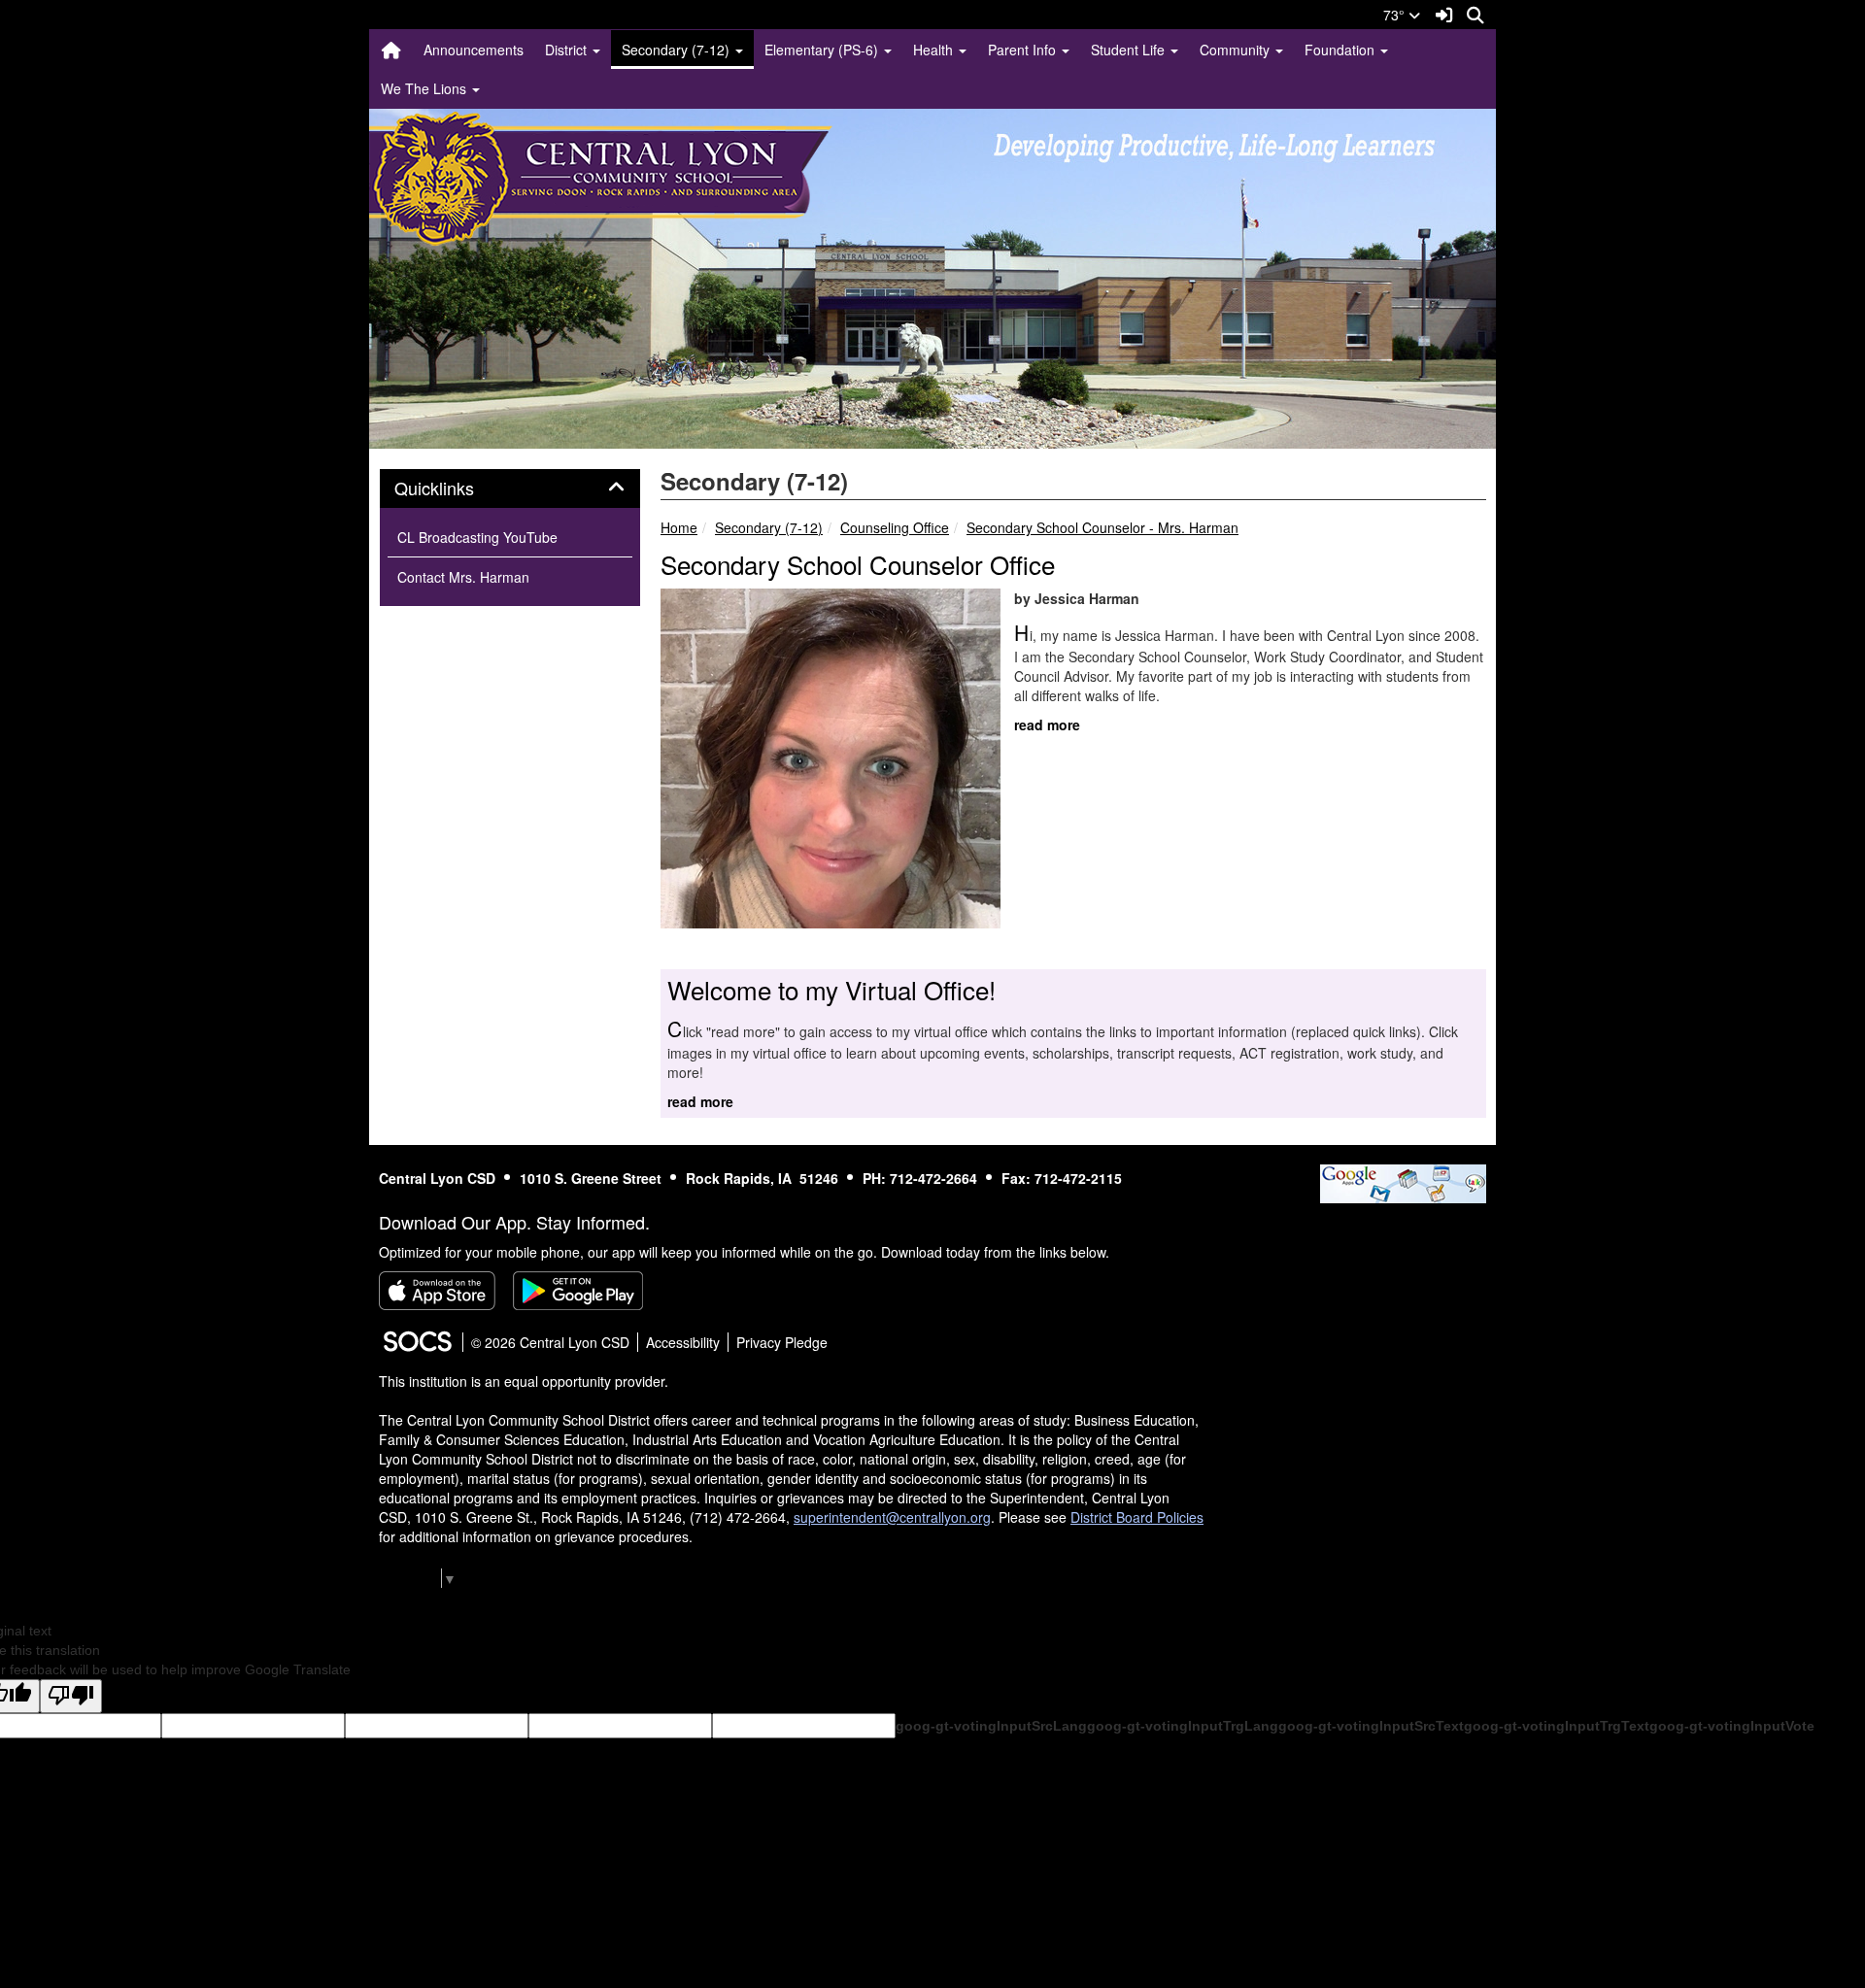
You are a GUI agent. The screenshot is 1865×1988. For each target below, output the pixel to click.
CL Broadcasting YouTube (477, 537)
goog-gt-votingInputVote (1732, 1726)
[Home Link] (391, 50)
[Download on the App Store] (437, 1291)
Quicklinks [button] (456, 489)
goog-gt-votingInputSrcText (1371, 1726)
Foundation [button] (1341, 50)
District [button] (568, 50)
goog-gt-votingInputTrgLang (1183, 1726)
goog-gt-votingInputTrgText (1557, 1726)
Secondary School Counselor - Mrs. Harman (1102, 527)
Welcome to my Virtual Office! (831, 989)
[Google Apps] (1403, 1181)
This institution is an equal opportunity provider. (524, 1381)
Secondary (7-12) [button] (678, 50)
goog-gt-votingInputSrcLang (991, 1726)
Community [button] (1237, 50)
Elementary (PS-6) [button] (823, 50)
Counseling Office (895, 527)
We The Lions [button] (425, 88)
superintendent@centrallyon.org (892, 1517)
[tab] (510, 489)
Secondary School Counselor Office (858, 564)
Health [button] (935, 50)
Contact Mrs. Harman (463, 577)
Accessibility (683, 1342)
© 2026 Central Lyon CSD (550, 1342)
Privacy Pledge (782, 1342)
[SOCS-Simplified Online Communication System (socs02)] (417, 1342)
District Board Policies (1137, 1517)
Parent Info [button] (1024, 50)
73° (1396, 15)
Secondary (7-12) (769, 527)
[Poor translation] (71, 1696)
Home (679, 527)
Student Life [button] (1130, 50)
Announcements (474, 50)
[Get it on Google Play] (578, 1291)
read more (1047, 724)
